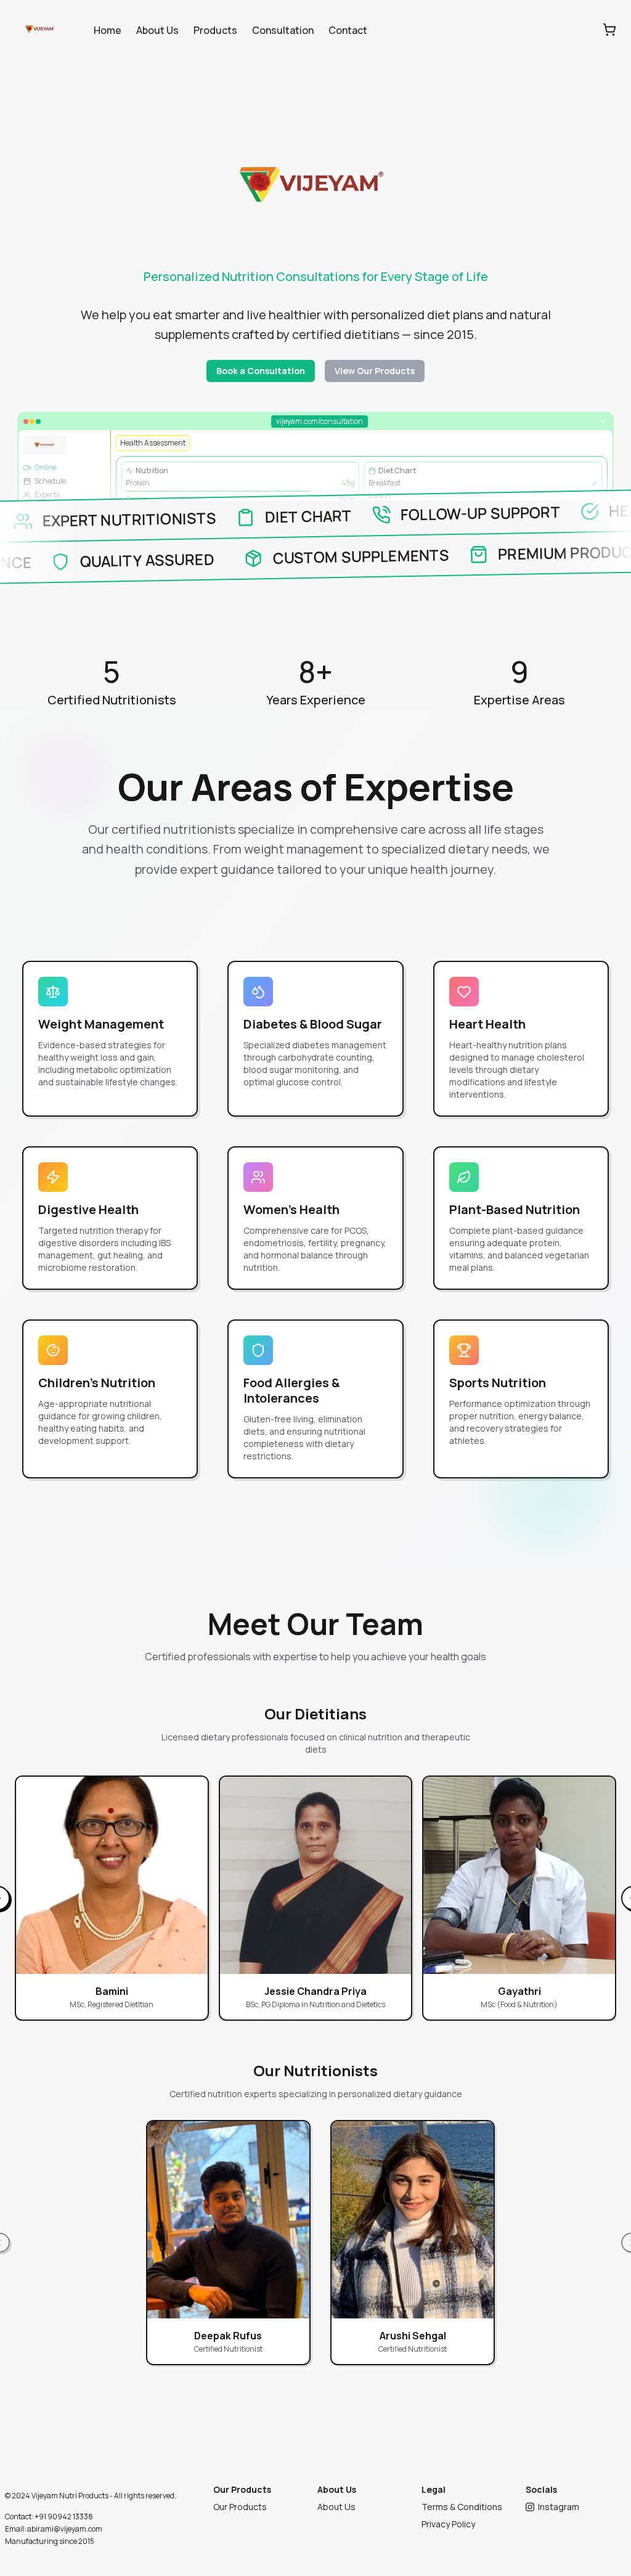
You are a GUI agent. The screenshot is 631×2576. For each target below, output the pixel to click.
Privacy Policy (448, 2524)
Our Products (240, 2507)
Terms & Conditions (462, 2507)
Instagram (559, 2507)
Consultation (283, 30)
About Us (157, 30)
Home (108, 30)
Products (215, 30)
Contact (348, 30)
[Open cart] (609, 30)
